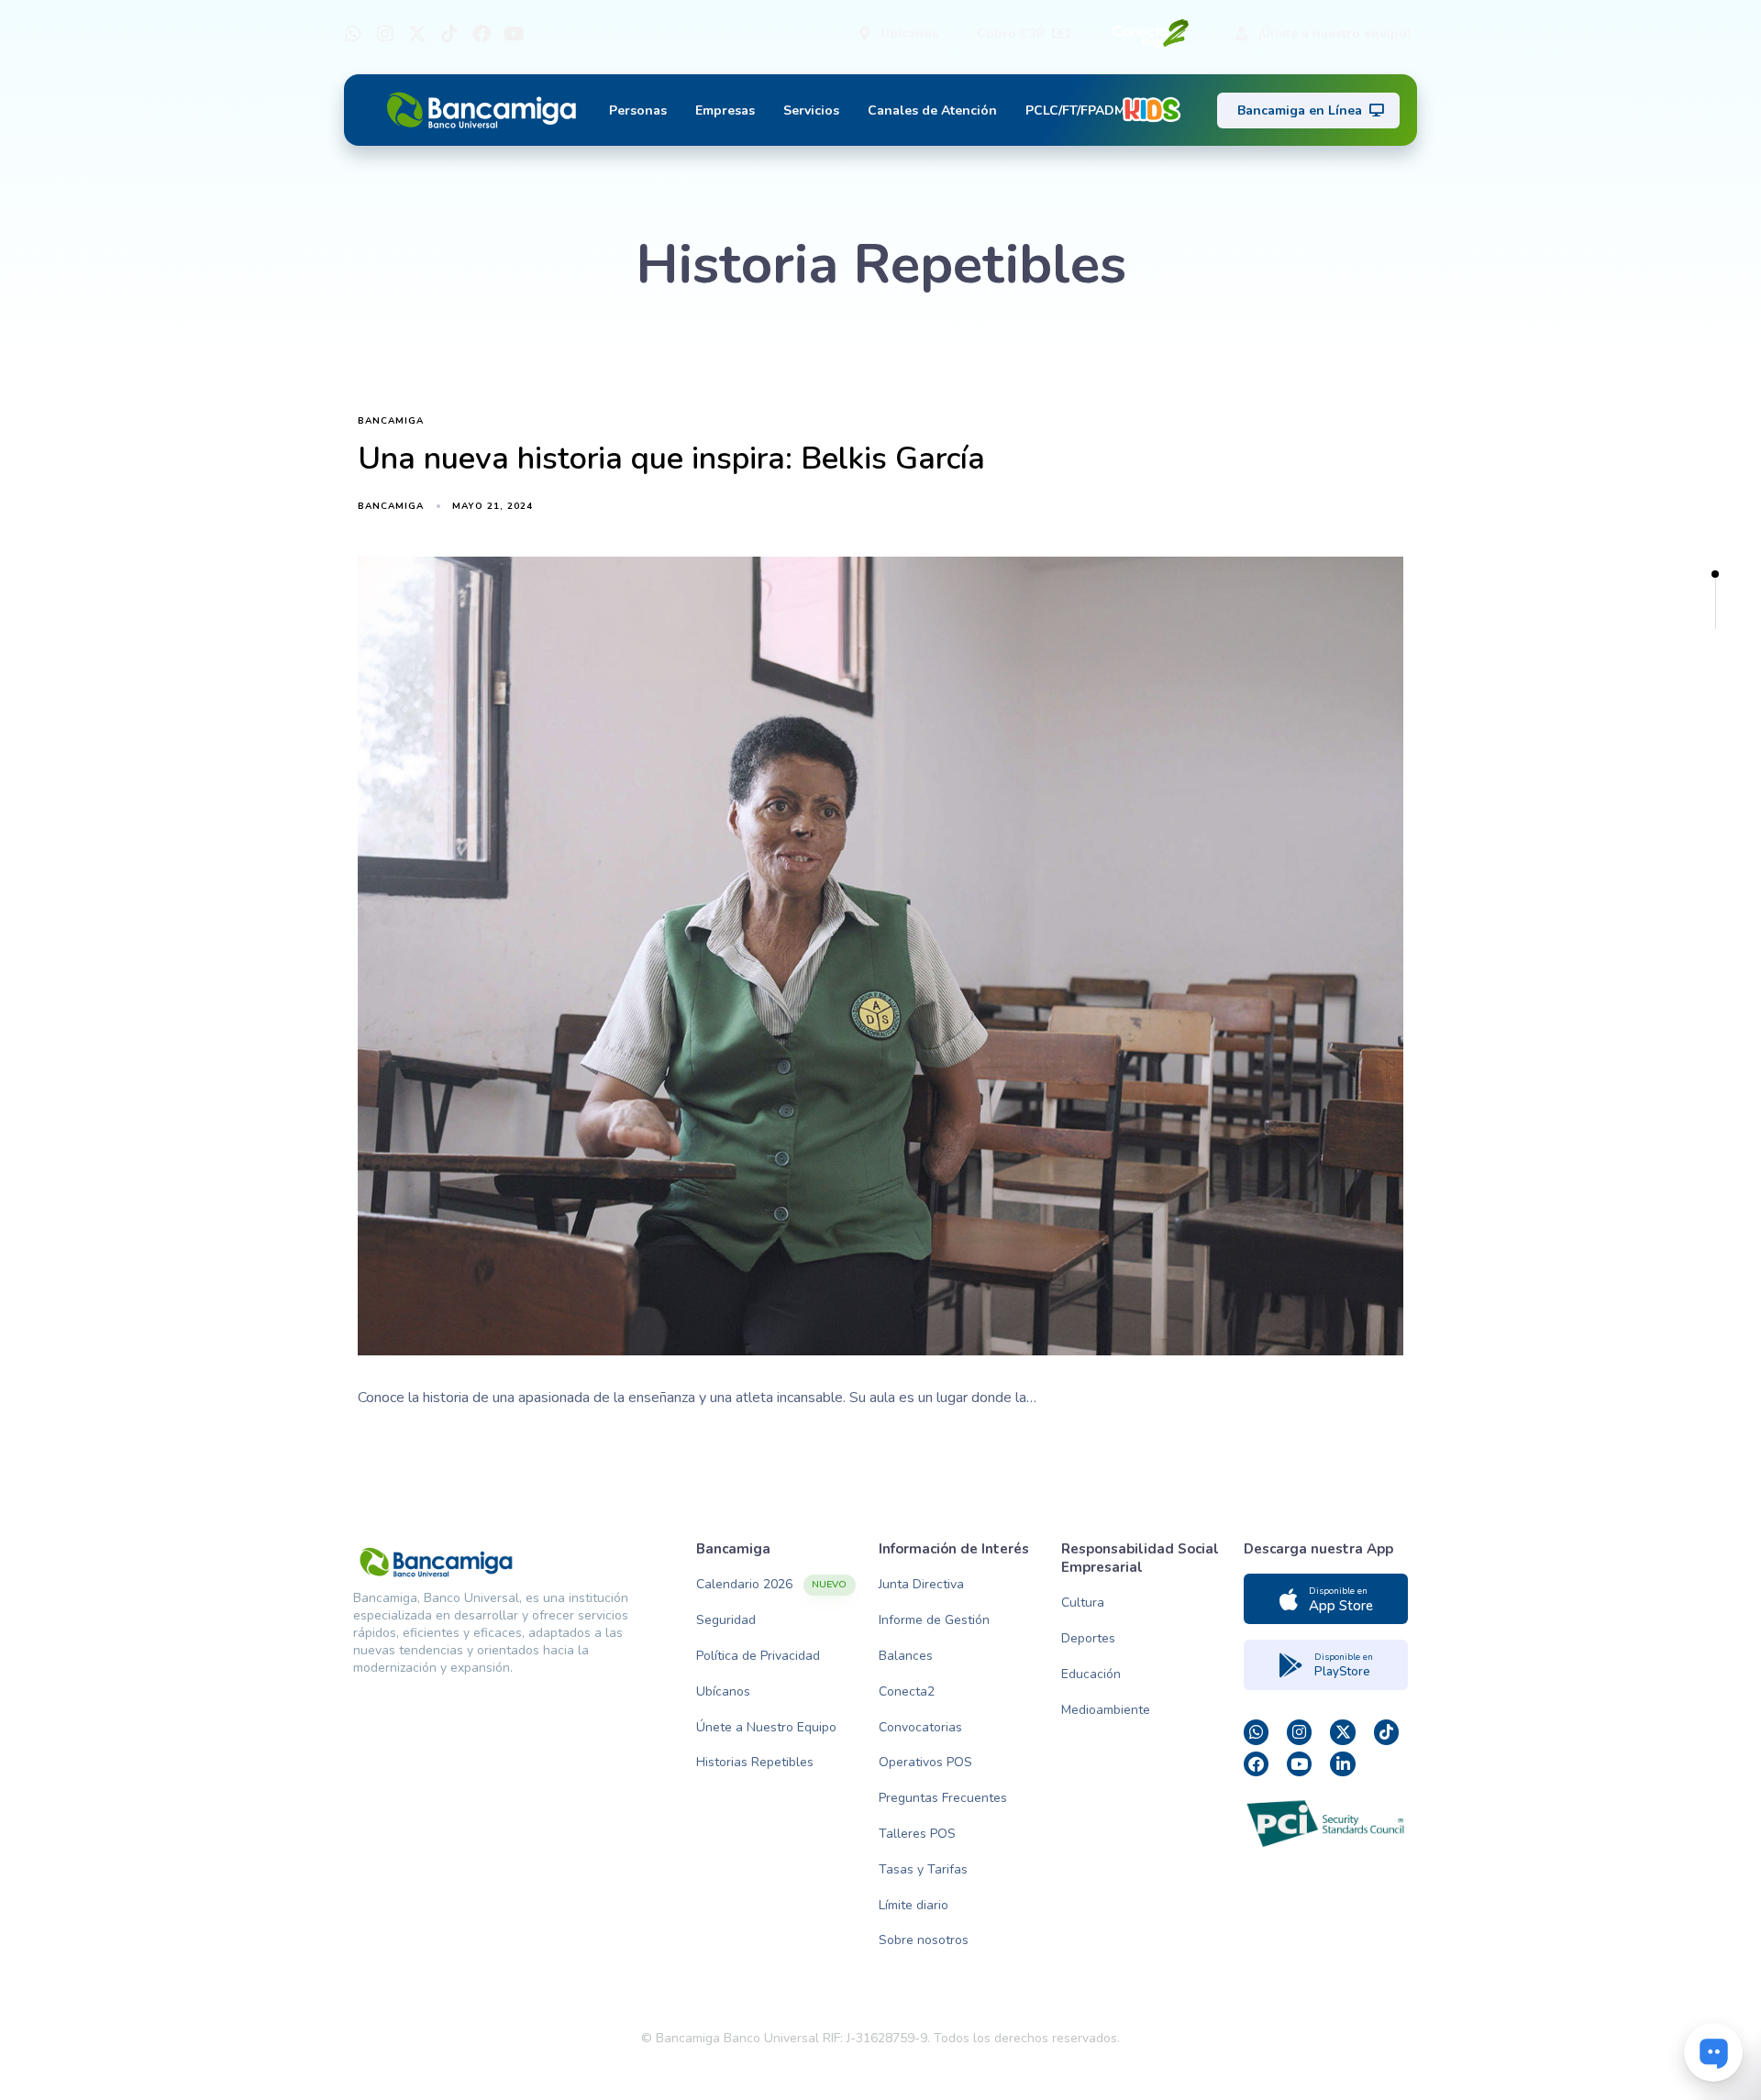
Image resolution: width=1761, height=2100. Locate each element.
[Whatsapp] (353, 34)
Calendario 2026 (771, 1584)
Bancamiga (391, 421)
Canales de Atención (932, 111)
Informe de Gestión (934, 1620)
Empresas (725, 111)
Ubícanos (723, 1691)
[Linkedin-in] (1342, 1764)
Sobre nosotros (924, 1940)
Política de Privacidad (758, 1656)
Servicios (811, 111)
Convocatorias (920, 1727)
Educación (1091, 1674)
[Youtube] (514, 34)
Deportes (1088, 1638)
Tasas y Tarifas (923, 1869)
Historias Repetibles (755, 1762)
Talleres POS (917, 1834)
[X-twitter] (417, 34)
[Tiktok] (449, 34)
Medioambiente (1106, 1710)
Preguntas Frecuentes (943, 1798)
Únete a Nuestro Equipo (766, 1727)
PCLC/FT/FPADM (1075, 111)
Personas (638, 111)
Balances (906, 1656)
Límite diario (914, 1905)
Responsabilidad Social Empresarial (1140, 1558)
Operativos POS (925, 1762)
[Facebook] (482, 34)
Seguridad (726, 1620)
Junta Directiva (921, 1584)
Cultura (1083, 1603)
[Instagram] (385, 34)
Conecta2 (907, 1691)
